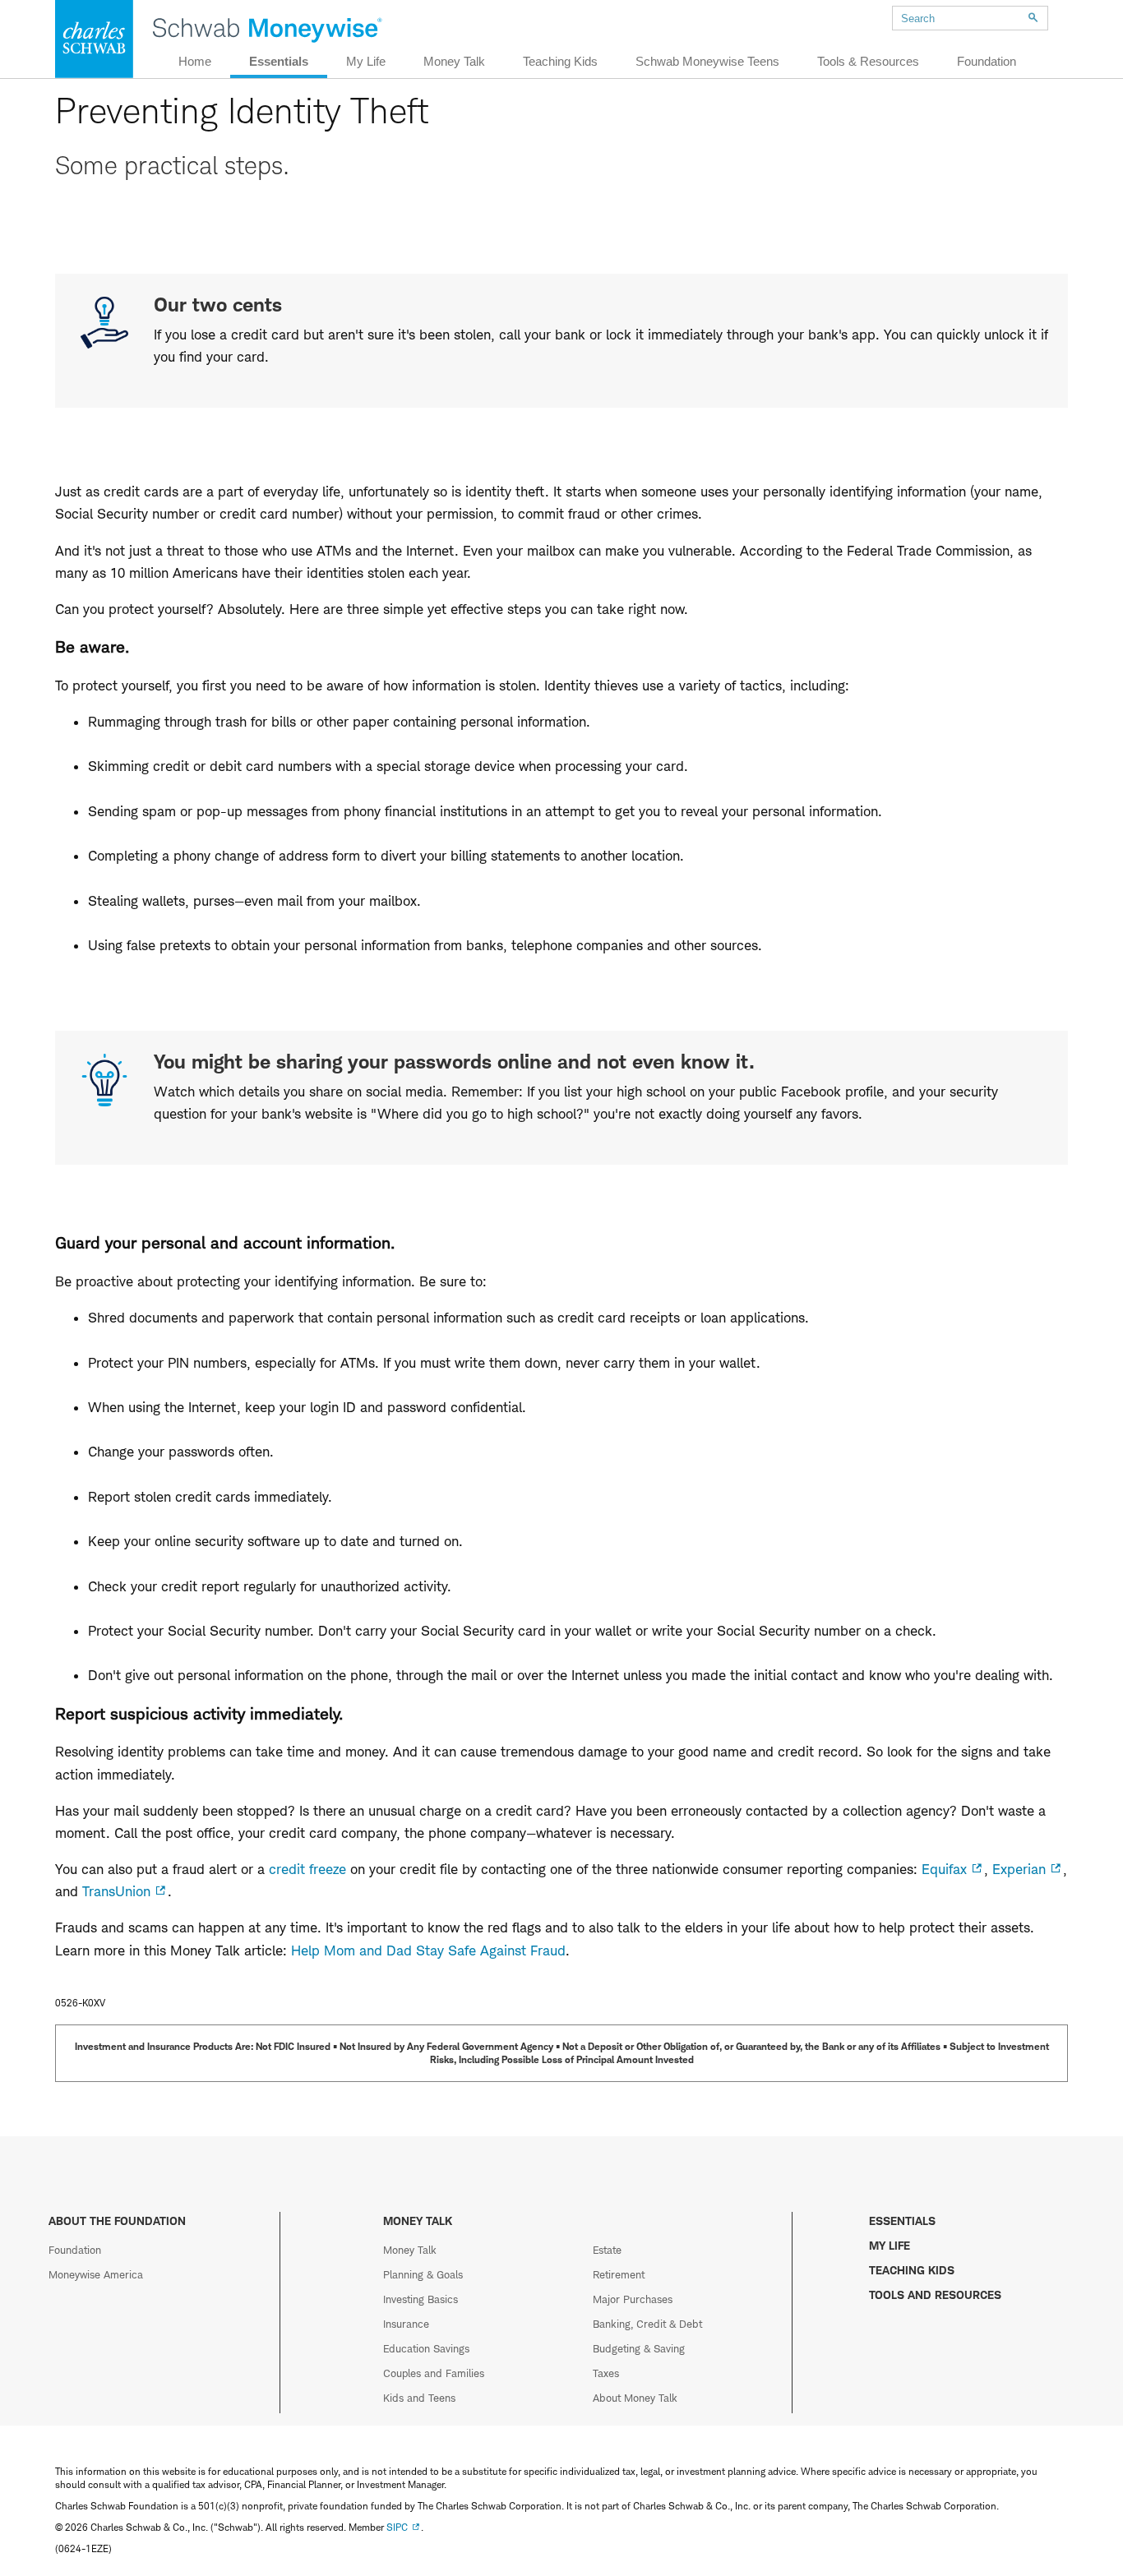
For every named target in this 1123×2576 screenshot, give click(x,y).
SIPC (397, 2527)
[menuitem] (959, 16)
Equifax (944, 1869)
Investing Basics (421, 2299)
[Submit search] (1033, 18)
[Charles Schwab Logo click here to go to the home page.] (91, 39)
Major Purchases (633, 2299)
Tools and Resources (935, 2294)
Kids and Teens (419, 2398)
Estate (607, 2250)
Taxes (606, 2373)
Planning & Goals (423, 2274)
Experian (1019, 1869)
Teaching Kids (912, 2270)
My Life (890, 2245)
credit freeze (307, 1869)
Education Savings (426, 2348)
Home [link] (195, 61)
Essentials (902, 2221)
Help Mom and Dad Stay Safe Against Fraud (428, 1950)
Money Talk (410, 2250)
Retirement (619, 2274)
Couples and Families (434, 2373)
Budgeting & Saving (639, 2348)
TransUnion (116, 1891)
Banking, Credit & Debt (647, 2324)
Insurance (406, 2324)
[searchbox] (970, 18)
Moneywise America (96, 2274)
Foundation (75, 2250)
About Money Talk (635, 2398)
